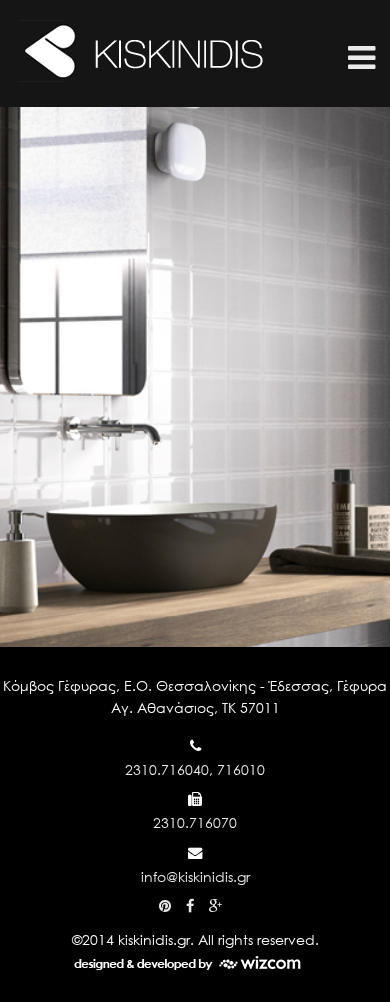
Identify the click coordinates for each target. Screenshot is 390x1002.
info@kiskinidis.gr (195, 876)
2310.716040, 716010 (195, 769)
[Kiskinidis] (145, 82)
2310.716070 (195, 822)
